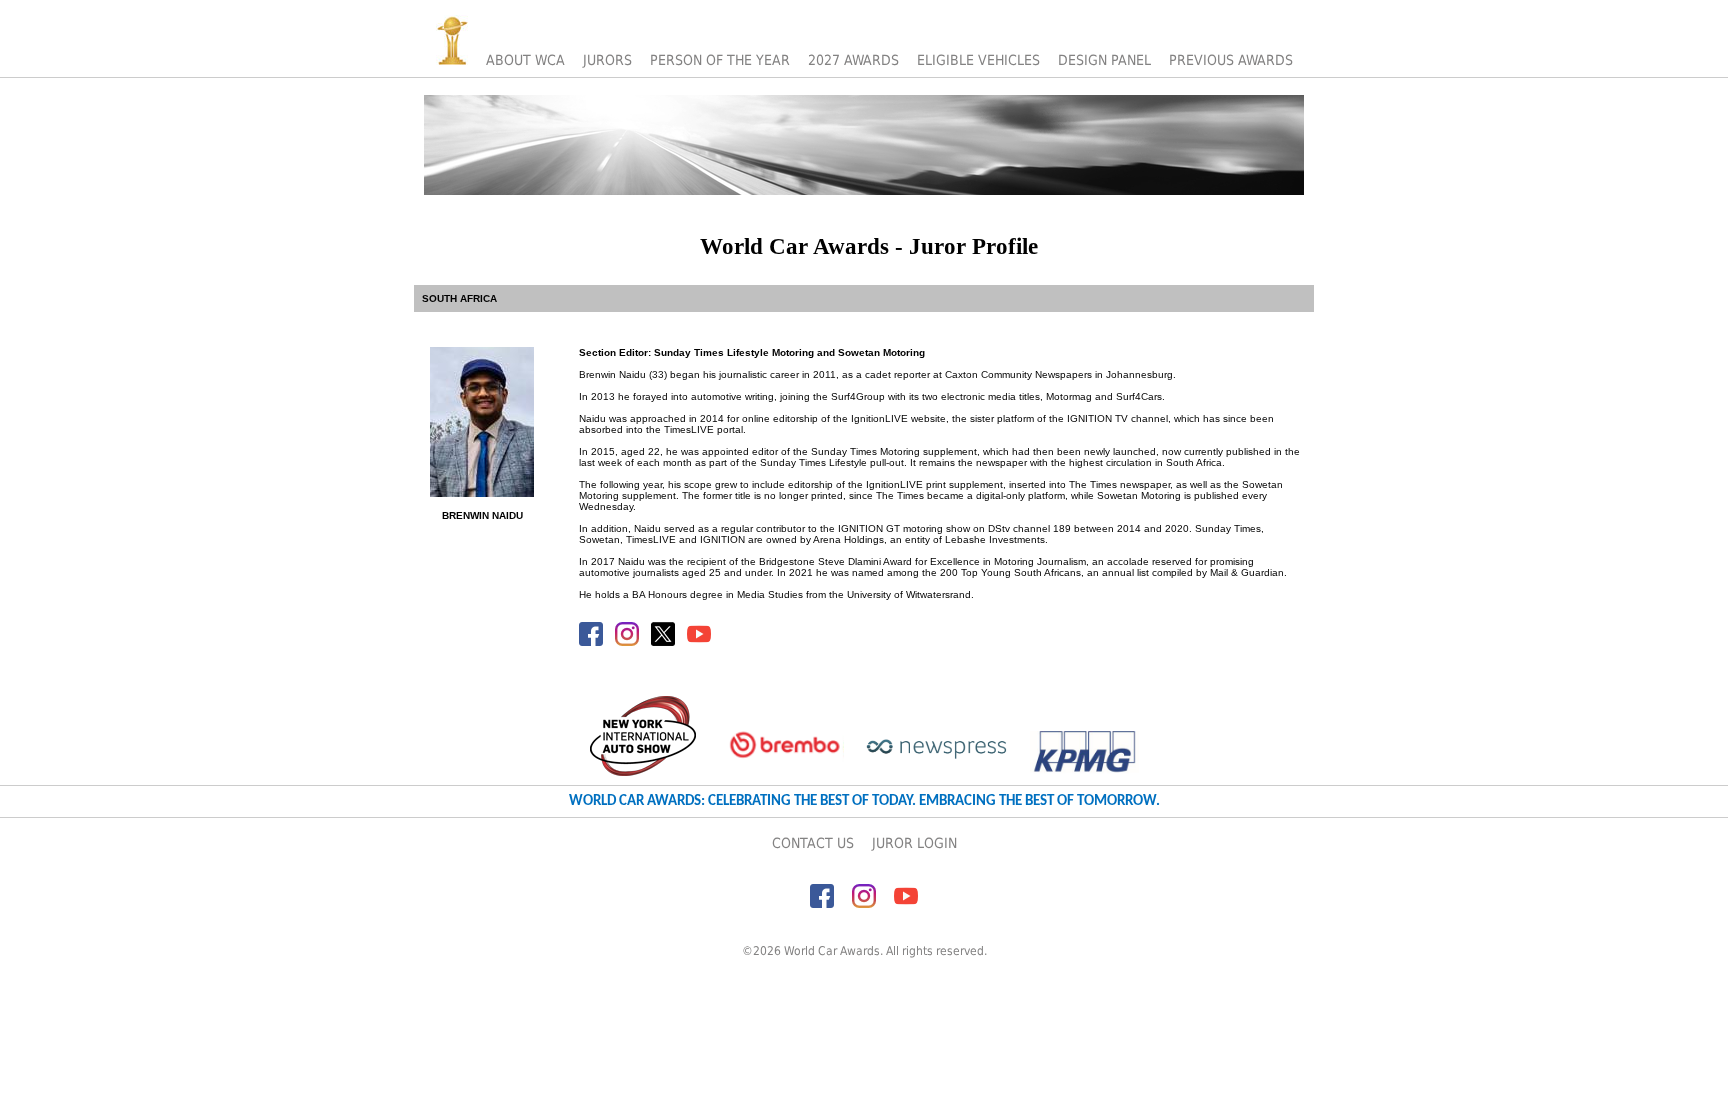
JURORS (607, 60)
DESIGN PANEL (1104, 60)
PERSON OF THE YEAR (720, 60)
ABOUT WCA (525, 60)
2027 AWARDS (853, 60)
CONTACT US (813, 843)
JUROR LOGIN (914, 843)
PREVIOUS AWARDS (1231, 60)
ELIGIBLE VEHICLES (978, 60)
